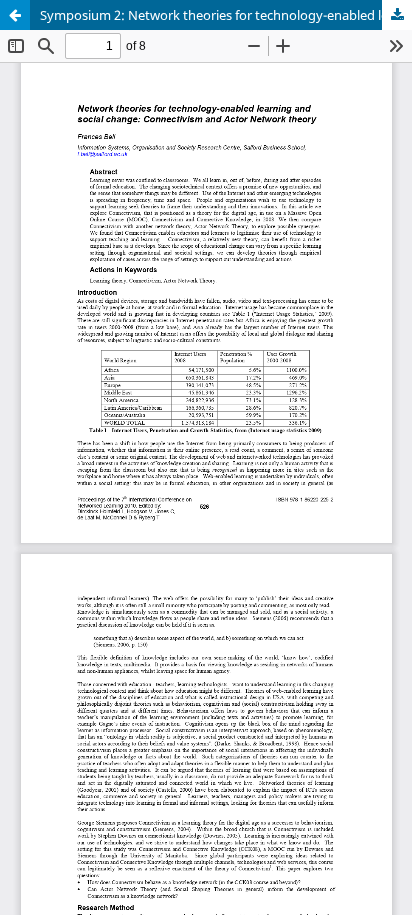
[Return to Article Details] (15, 15)
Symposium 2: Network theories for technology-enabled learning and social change (226, 15)
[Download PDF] (397, 15)
